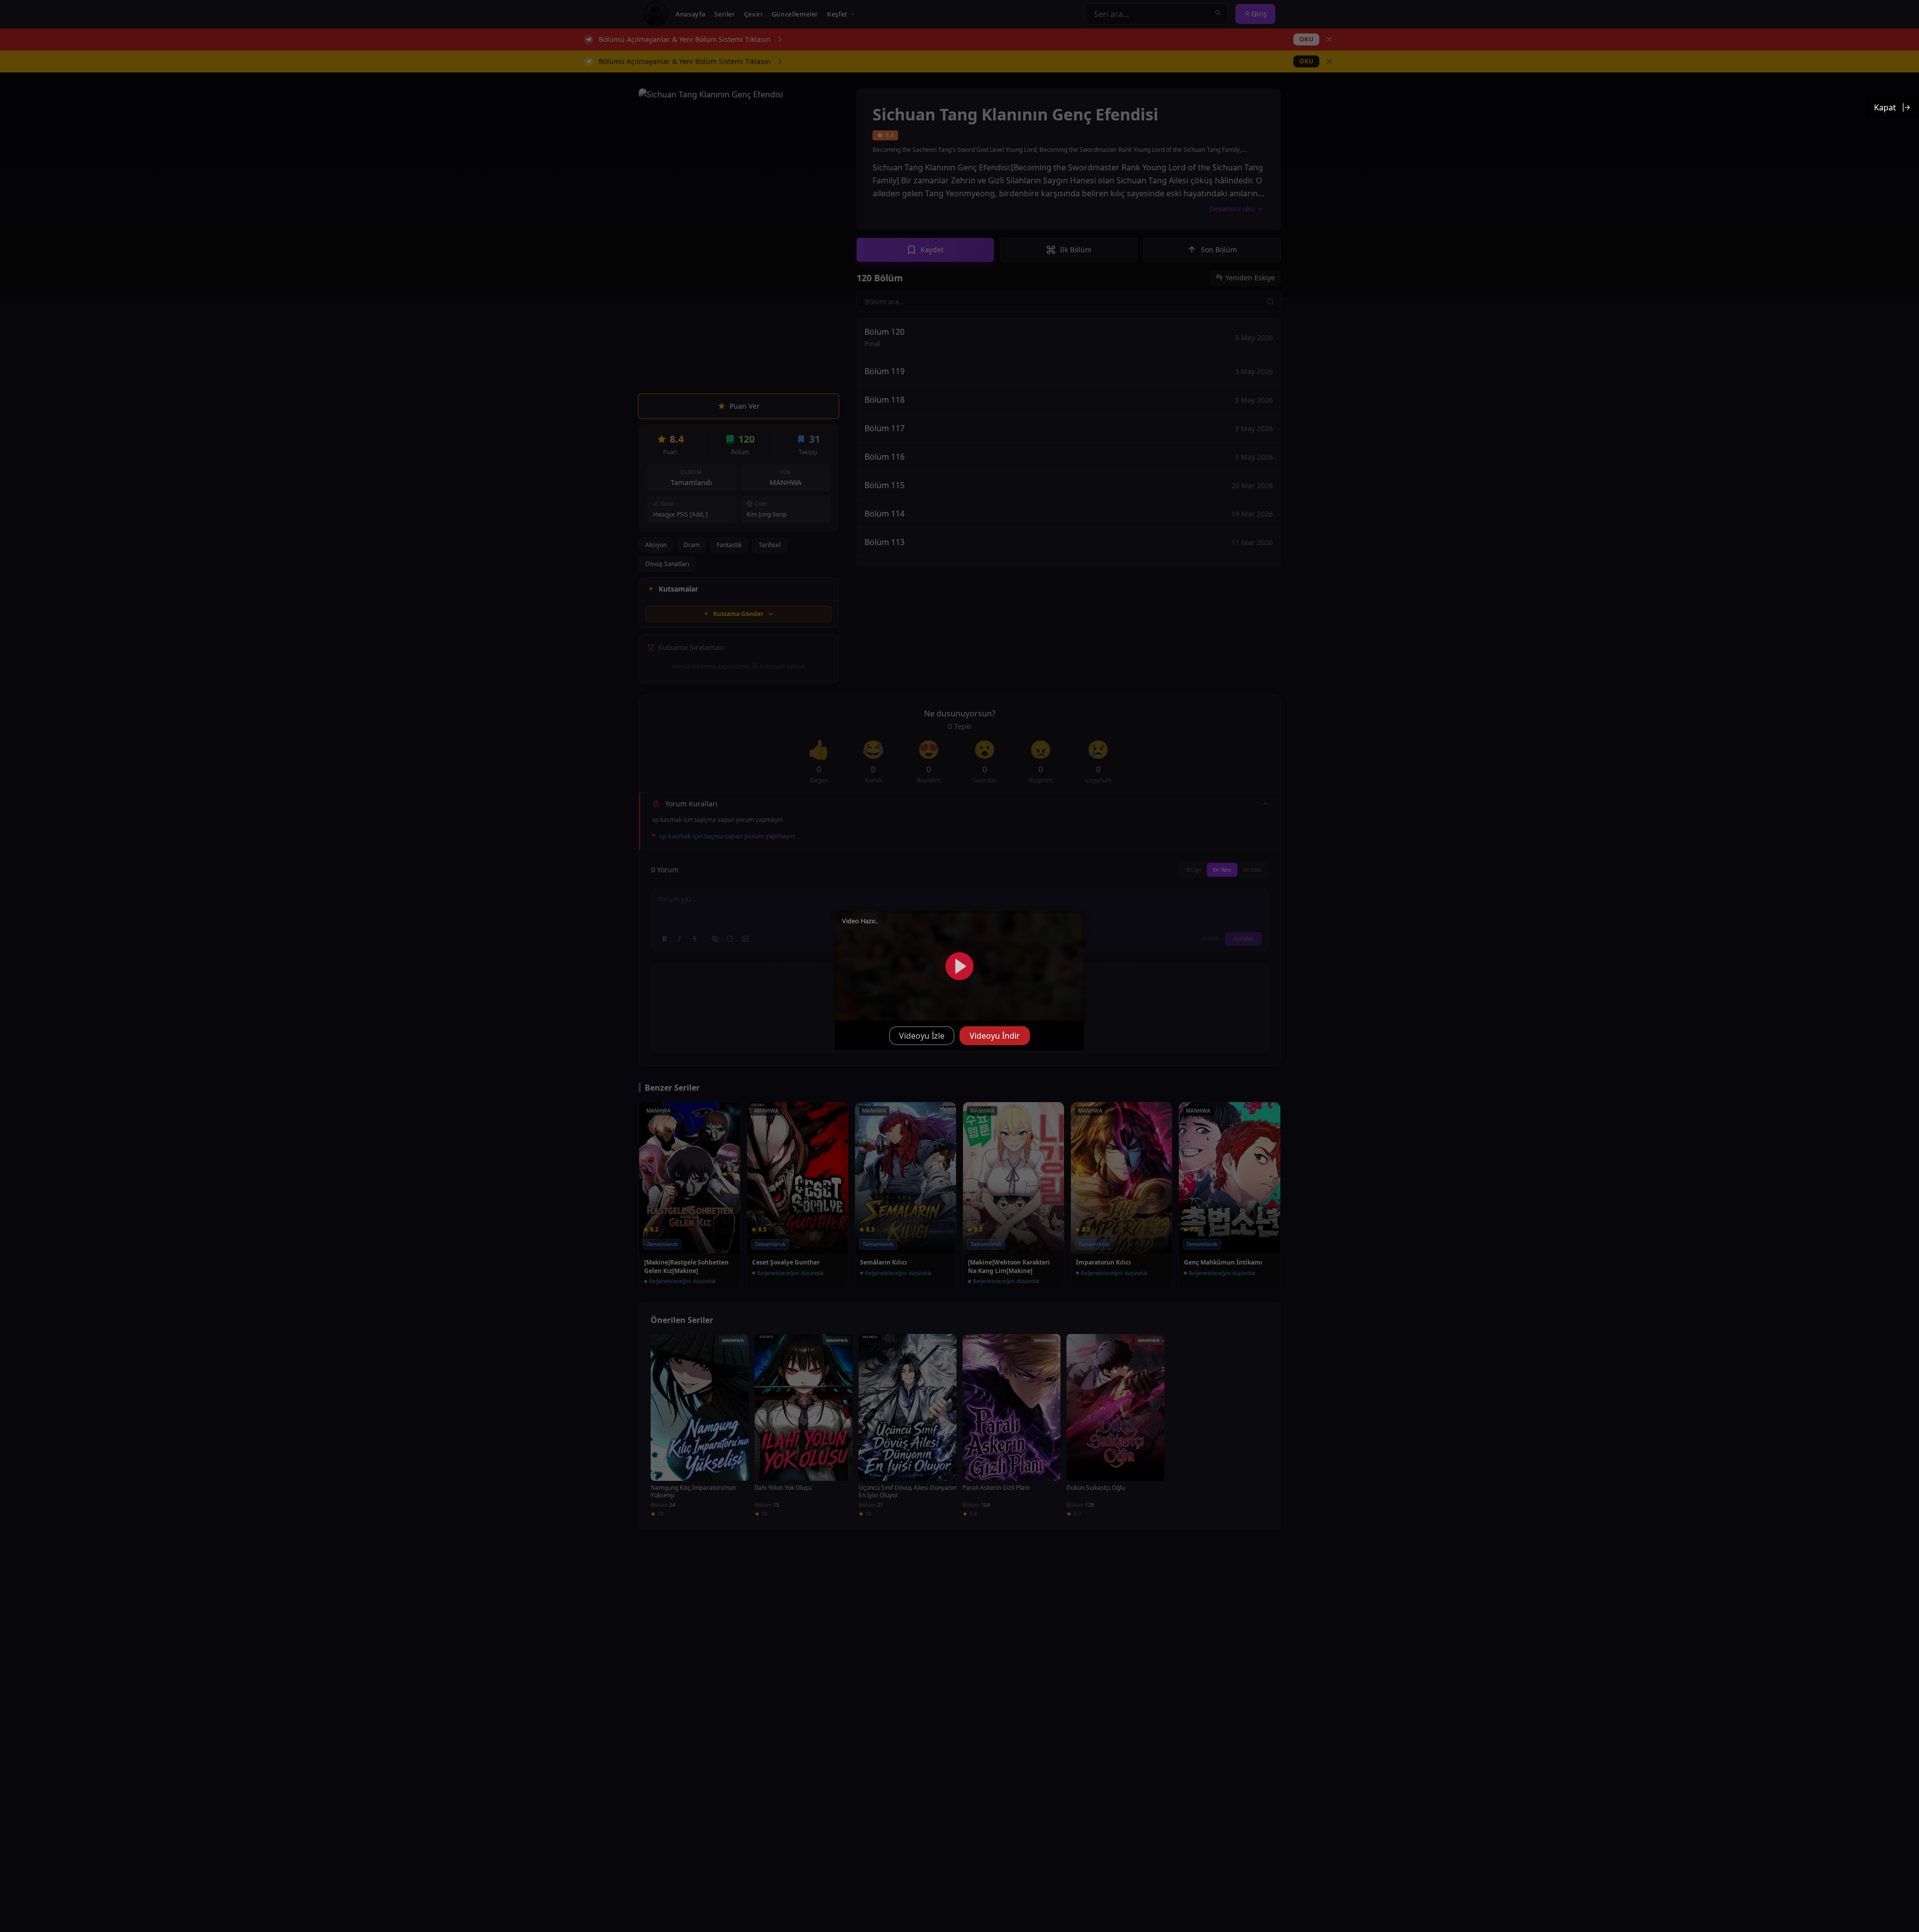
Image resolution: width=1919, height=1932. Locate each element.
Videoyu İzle (922, 1036)
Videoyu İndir (995, 1036)
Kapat (1885, 107)
